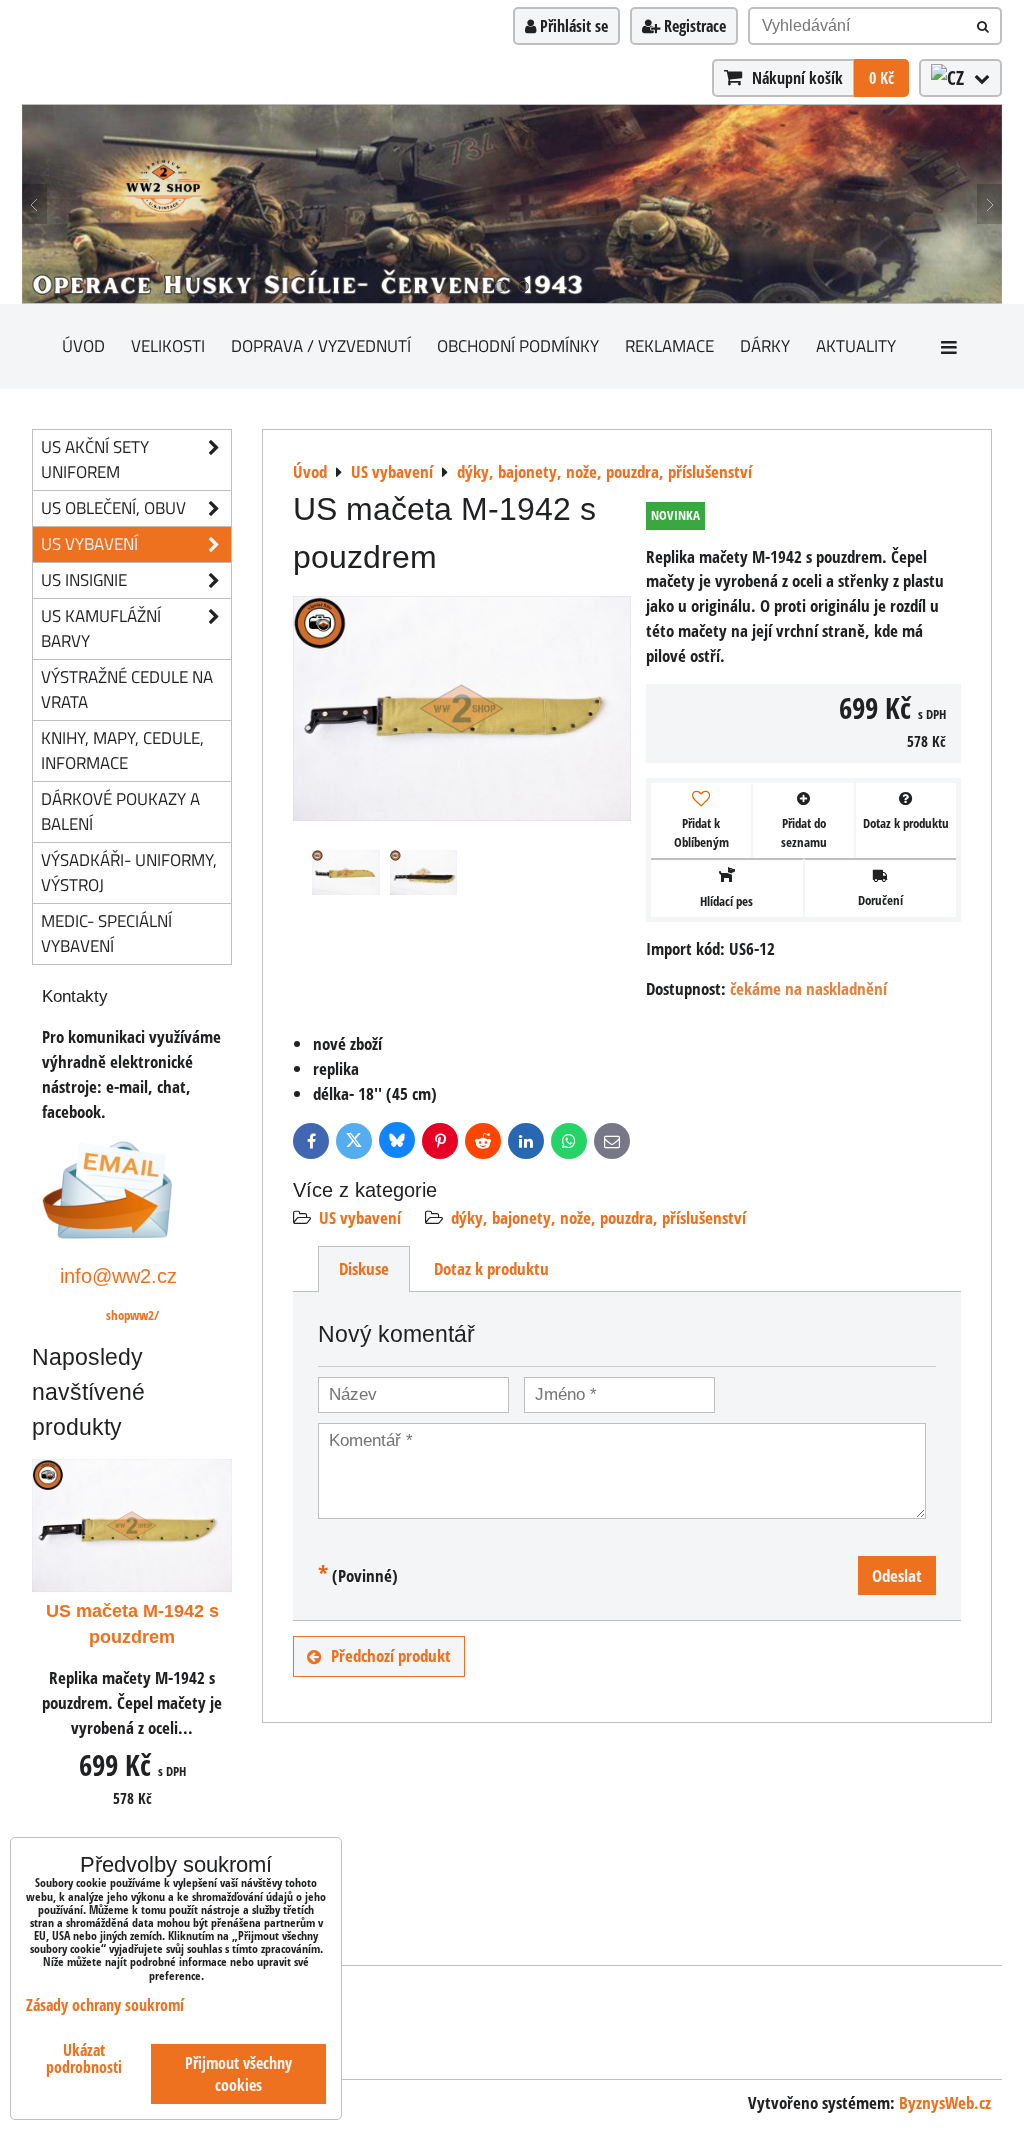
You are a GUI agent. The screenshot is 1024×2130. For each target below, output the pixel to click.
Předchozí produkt (391, 1655)
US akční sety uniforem (95, 459)
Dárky (765, 345)
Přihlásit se (572, 26)
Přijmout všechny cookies (238, 2074)
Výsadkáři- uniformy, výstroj (129, 872)
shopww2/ (132, 1315)
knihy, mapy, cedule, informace (122, 750)
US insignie (84, 579)
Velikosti (168, 345)
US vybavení (360, 1217)
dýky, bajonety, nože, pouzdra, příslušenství (598, 1217)
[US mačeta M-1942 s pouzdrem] (462, 712)
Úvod (83, 345)
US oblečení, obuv (113, 507)
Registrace (693, 26)
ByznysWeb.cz (945, 2102)
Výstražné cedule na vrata (127, 689)
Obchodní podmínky (518, 345)
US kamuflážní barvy (101, 628)
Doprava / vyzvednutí (321, 345)
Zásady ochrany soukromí (105, 2005)
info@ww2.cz (118, 1275)
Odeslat (897, 1575)
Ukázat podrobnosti (84, 2059)
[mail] (107, 1232)
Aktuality (856, 345)
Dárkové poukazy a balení (120, 811)
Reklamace (669, 345)
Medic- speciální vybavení (106, 933)
